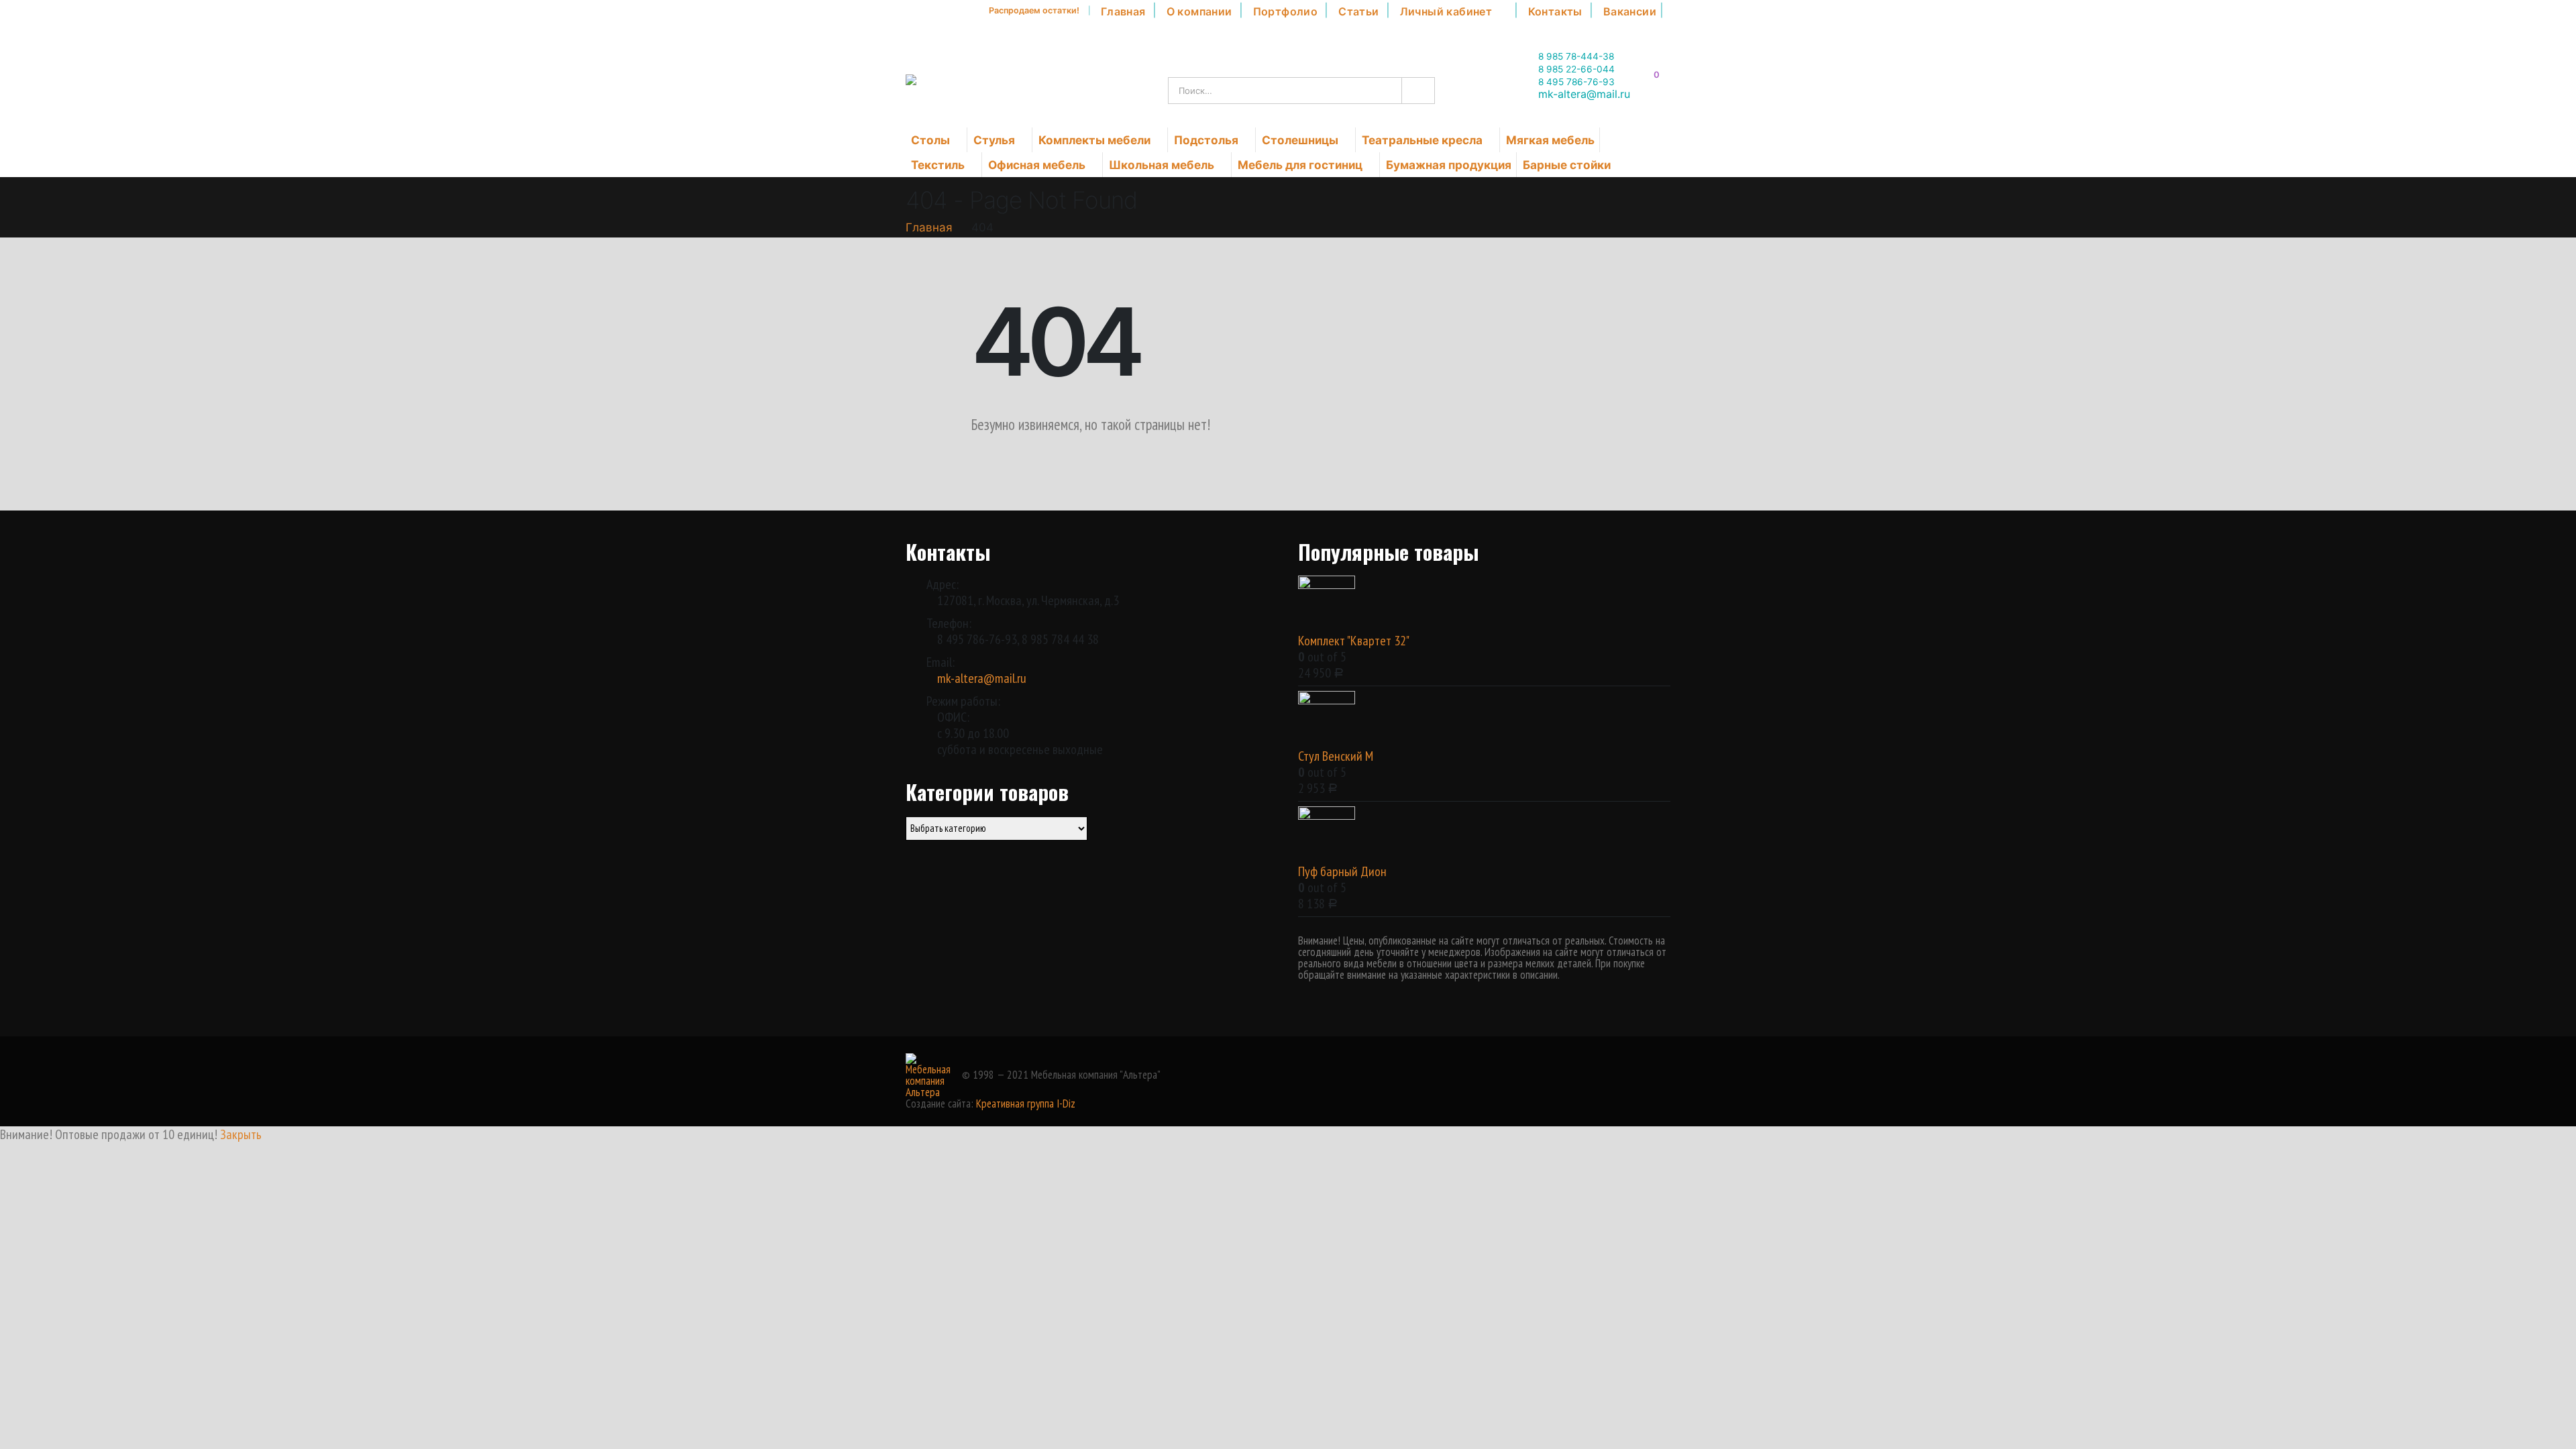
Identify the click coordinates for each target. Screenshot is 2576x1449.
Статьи (1358, 11)
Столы (930, 140)
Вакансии (1630, 11)
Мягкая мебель (1550, 140)
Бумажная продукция (1449, 165)
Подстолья (1206, 140)
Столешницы (1300, 140)
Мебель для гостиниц (1300, 165)
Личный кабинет (1446, 11)
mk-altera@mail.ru (982, 678)
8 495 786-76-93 (1576, 82)
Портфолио (1286, 11)
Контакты (1555, 11)
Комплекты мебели (1094, 140)
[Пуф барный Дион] (1484, 835)
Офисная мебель (1037, 165)
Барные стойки (1567, 165)
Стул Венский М (1336, 756)
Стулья (994, 140)
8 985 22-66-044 (1576, 69)
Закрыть (241, 1134)
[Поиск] (1417, 91)
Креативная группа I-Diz (1026, 1104)
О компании (1199, 11)
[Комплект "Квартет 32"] (1484, 604)
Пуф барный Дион (1342, 871)
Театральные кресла (1422, 140)
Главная (1123, 11)
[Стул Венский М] (1484, 719)
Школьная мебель (1162, 165)
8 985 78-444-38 (1576, 56)
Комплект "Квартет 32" (1354, 641)
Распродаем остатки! (1034, 10)
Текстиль (938, 165)
